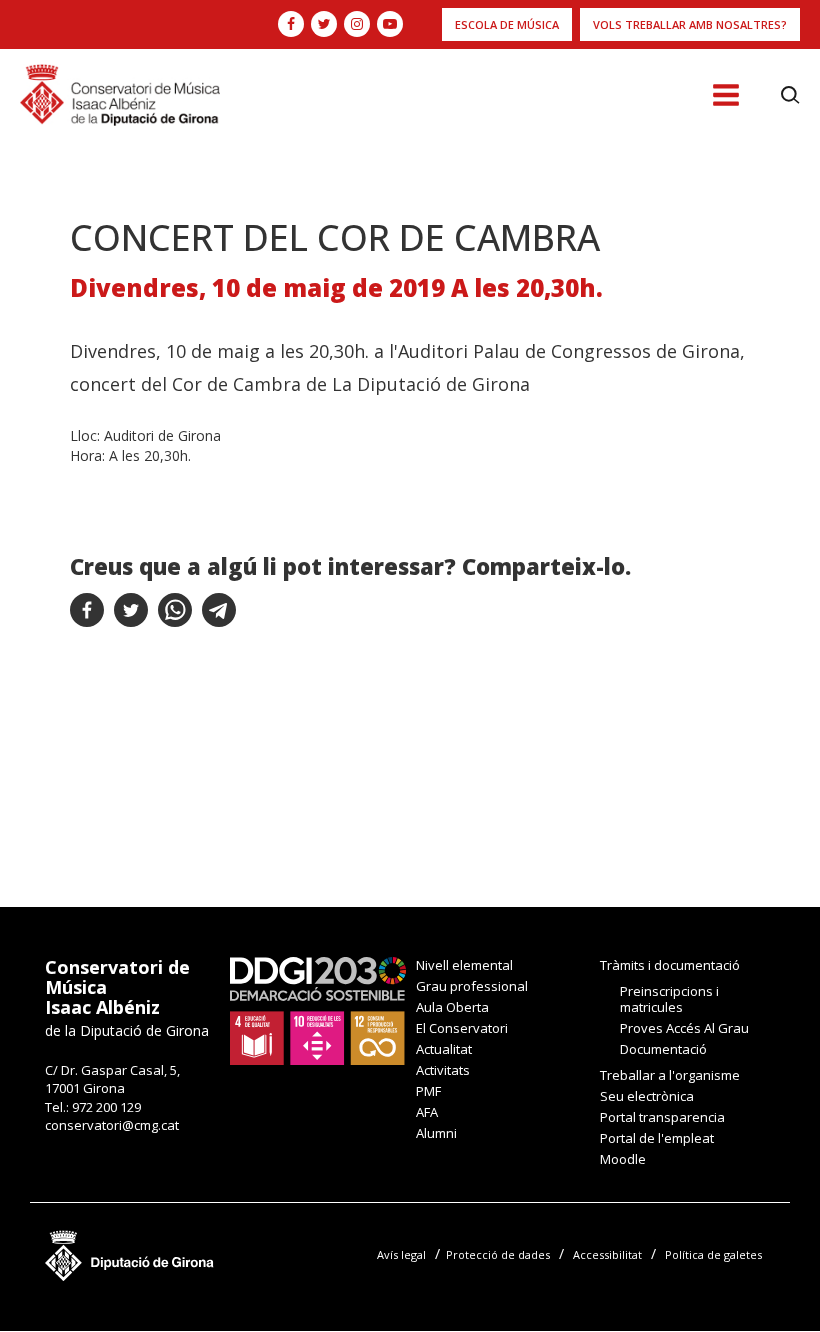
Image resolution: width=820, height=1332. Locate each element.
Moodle (623, 1159)
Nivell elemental (464, 965)
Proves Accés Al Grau (684, 1028)
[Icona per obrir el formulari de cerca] (790, 95)
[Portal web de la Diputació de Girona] (130, 1250)
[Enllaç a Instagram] (357, 24)
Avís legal (401, 1254)
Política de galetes (713, 1254)
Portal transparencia (662, 1117)
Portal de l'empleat (657, 1138)
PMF (428, 1091)
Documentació (663, 1049)
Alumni (436, 1133)
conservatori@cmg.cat (112, 1125)
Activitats (443, 1070)
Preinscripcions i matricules (669, 999)
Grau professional (472, 986)
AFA (427, 1112)
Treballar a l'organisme (670, 1075)
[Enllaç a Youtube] (390, 24)
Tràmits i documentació (670, 965)
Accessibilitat (607, 1254)
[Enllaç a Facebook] (291, 24)
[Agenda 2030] (318, 1009)
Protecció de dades (498, 1254)
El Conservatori (462, 1028)
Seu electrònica (647, 1096)
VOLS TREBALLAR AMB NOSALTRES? (690, 24)
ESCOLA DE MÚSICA (507, 24)
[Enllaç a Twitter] (324, 24)
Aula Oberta (452, 1007)
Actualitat (444, 1049)
